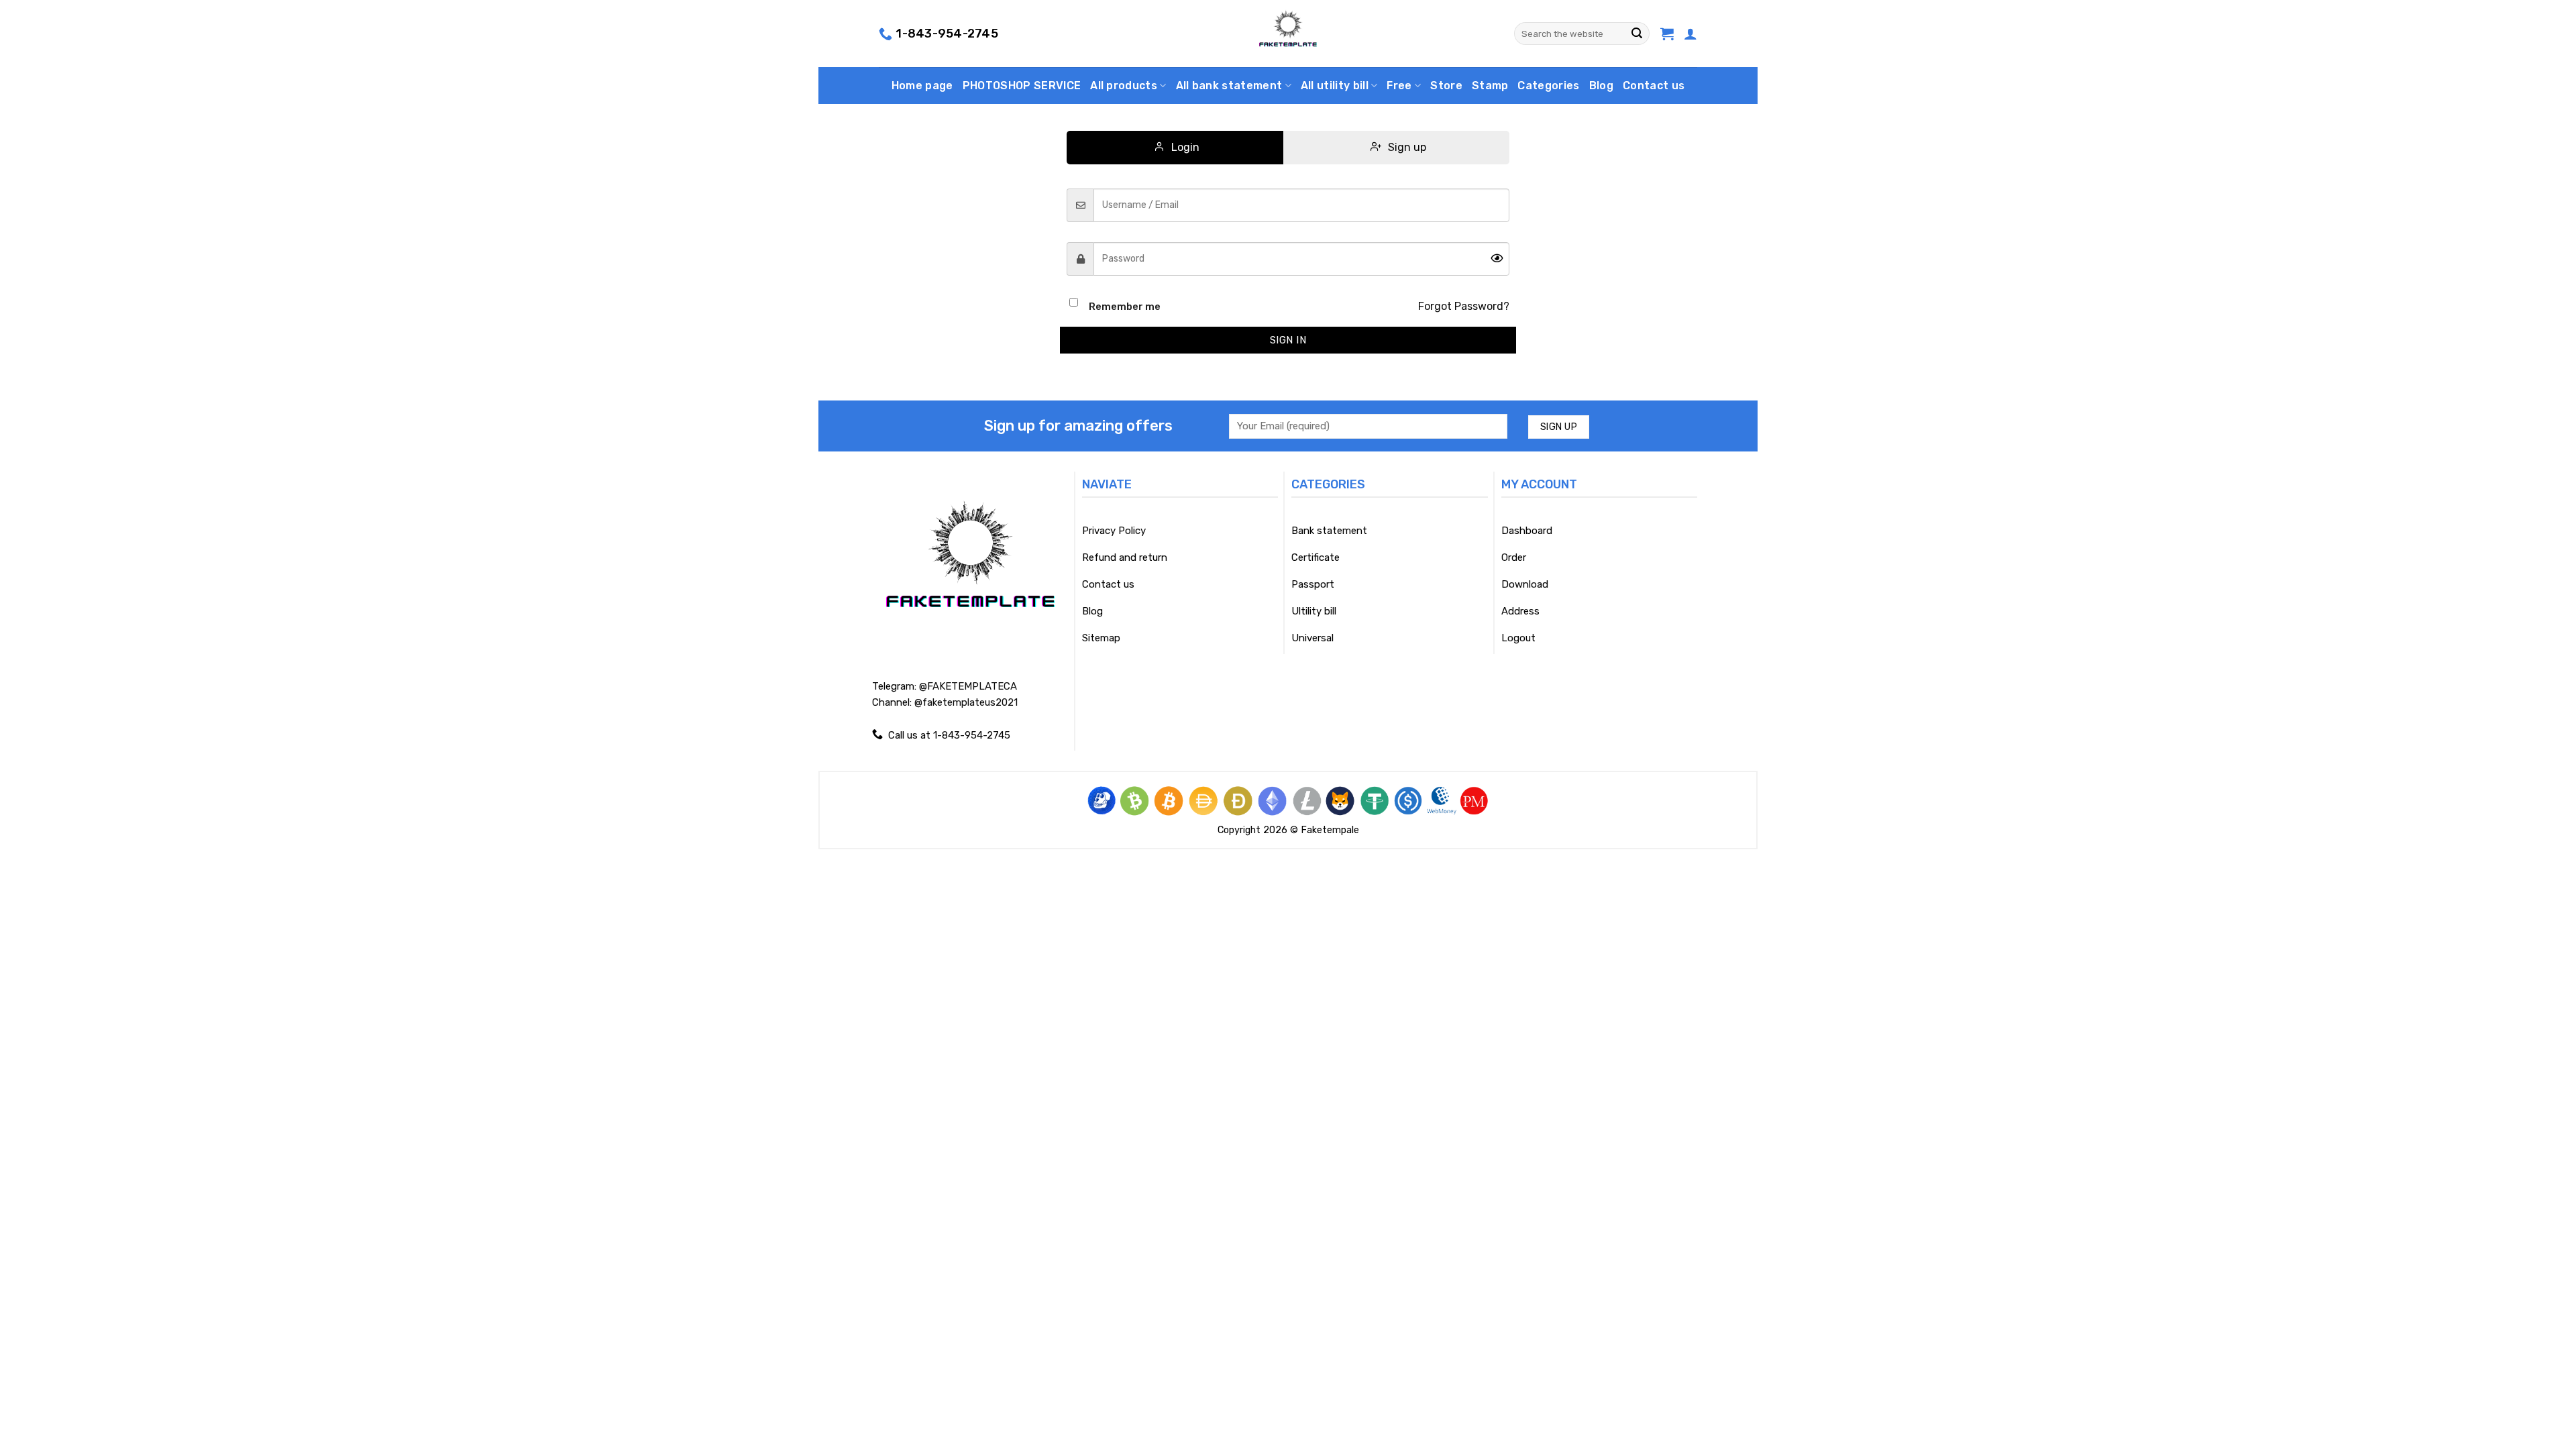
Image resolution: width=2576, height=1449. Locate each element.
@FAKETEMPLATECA (968, 686)
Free (1399, 86)
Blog (1601, 86)
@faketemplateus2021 (966, 702)
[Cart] (1667, 34)
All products (1124, 86)
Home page (922, 86)
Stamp (1490, 86)
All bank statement (1229, 86)
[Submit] (1637, 34)
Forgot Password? (1464, 306)
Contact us (1654, 86)
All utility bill (1335, 86)
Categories (1548, 86)
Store (1446, 86)
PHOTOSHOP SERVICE (1022, 86)
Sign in (1288, 340)
